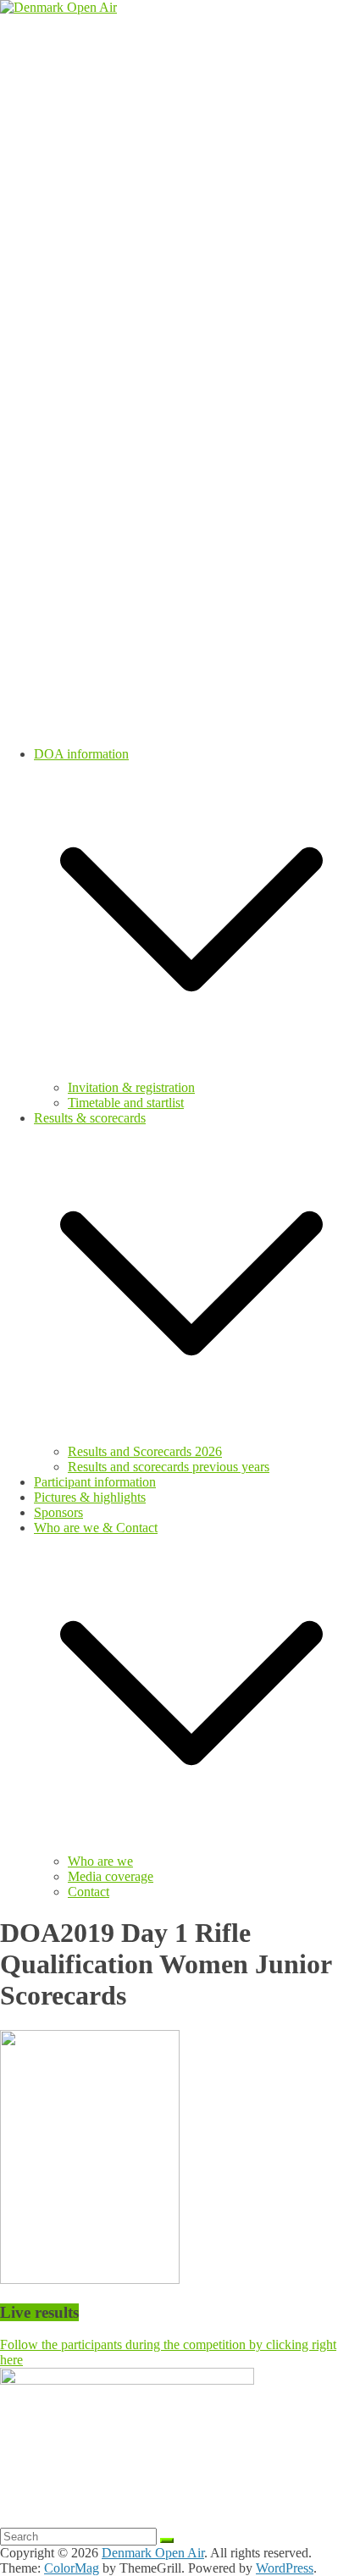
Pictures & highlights (90, 1497)
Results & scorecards (90, 1118)
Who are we (100, 1861)
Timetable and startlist (126, 1103)
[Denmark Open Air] (58, 7)
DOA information (81, 754)
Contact (89, 1892)
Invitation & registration (131, 1087)
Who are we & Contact (96, 1528)
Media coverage (111, 1876)
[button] (191, 1072)
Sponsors (58, 1512)
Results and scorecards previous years (169, 1467)
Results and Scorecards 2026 (145, 1451)
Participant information (95, 1482)
